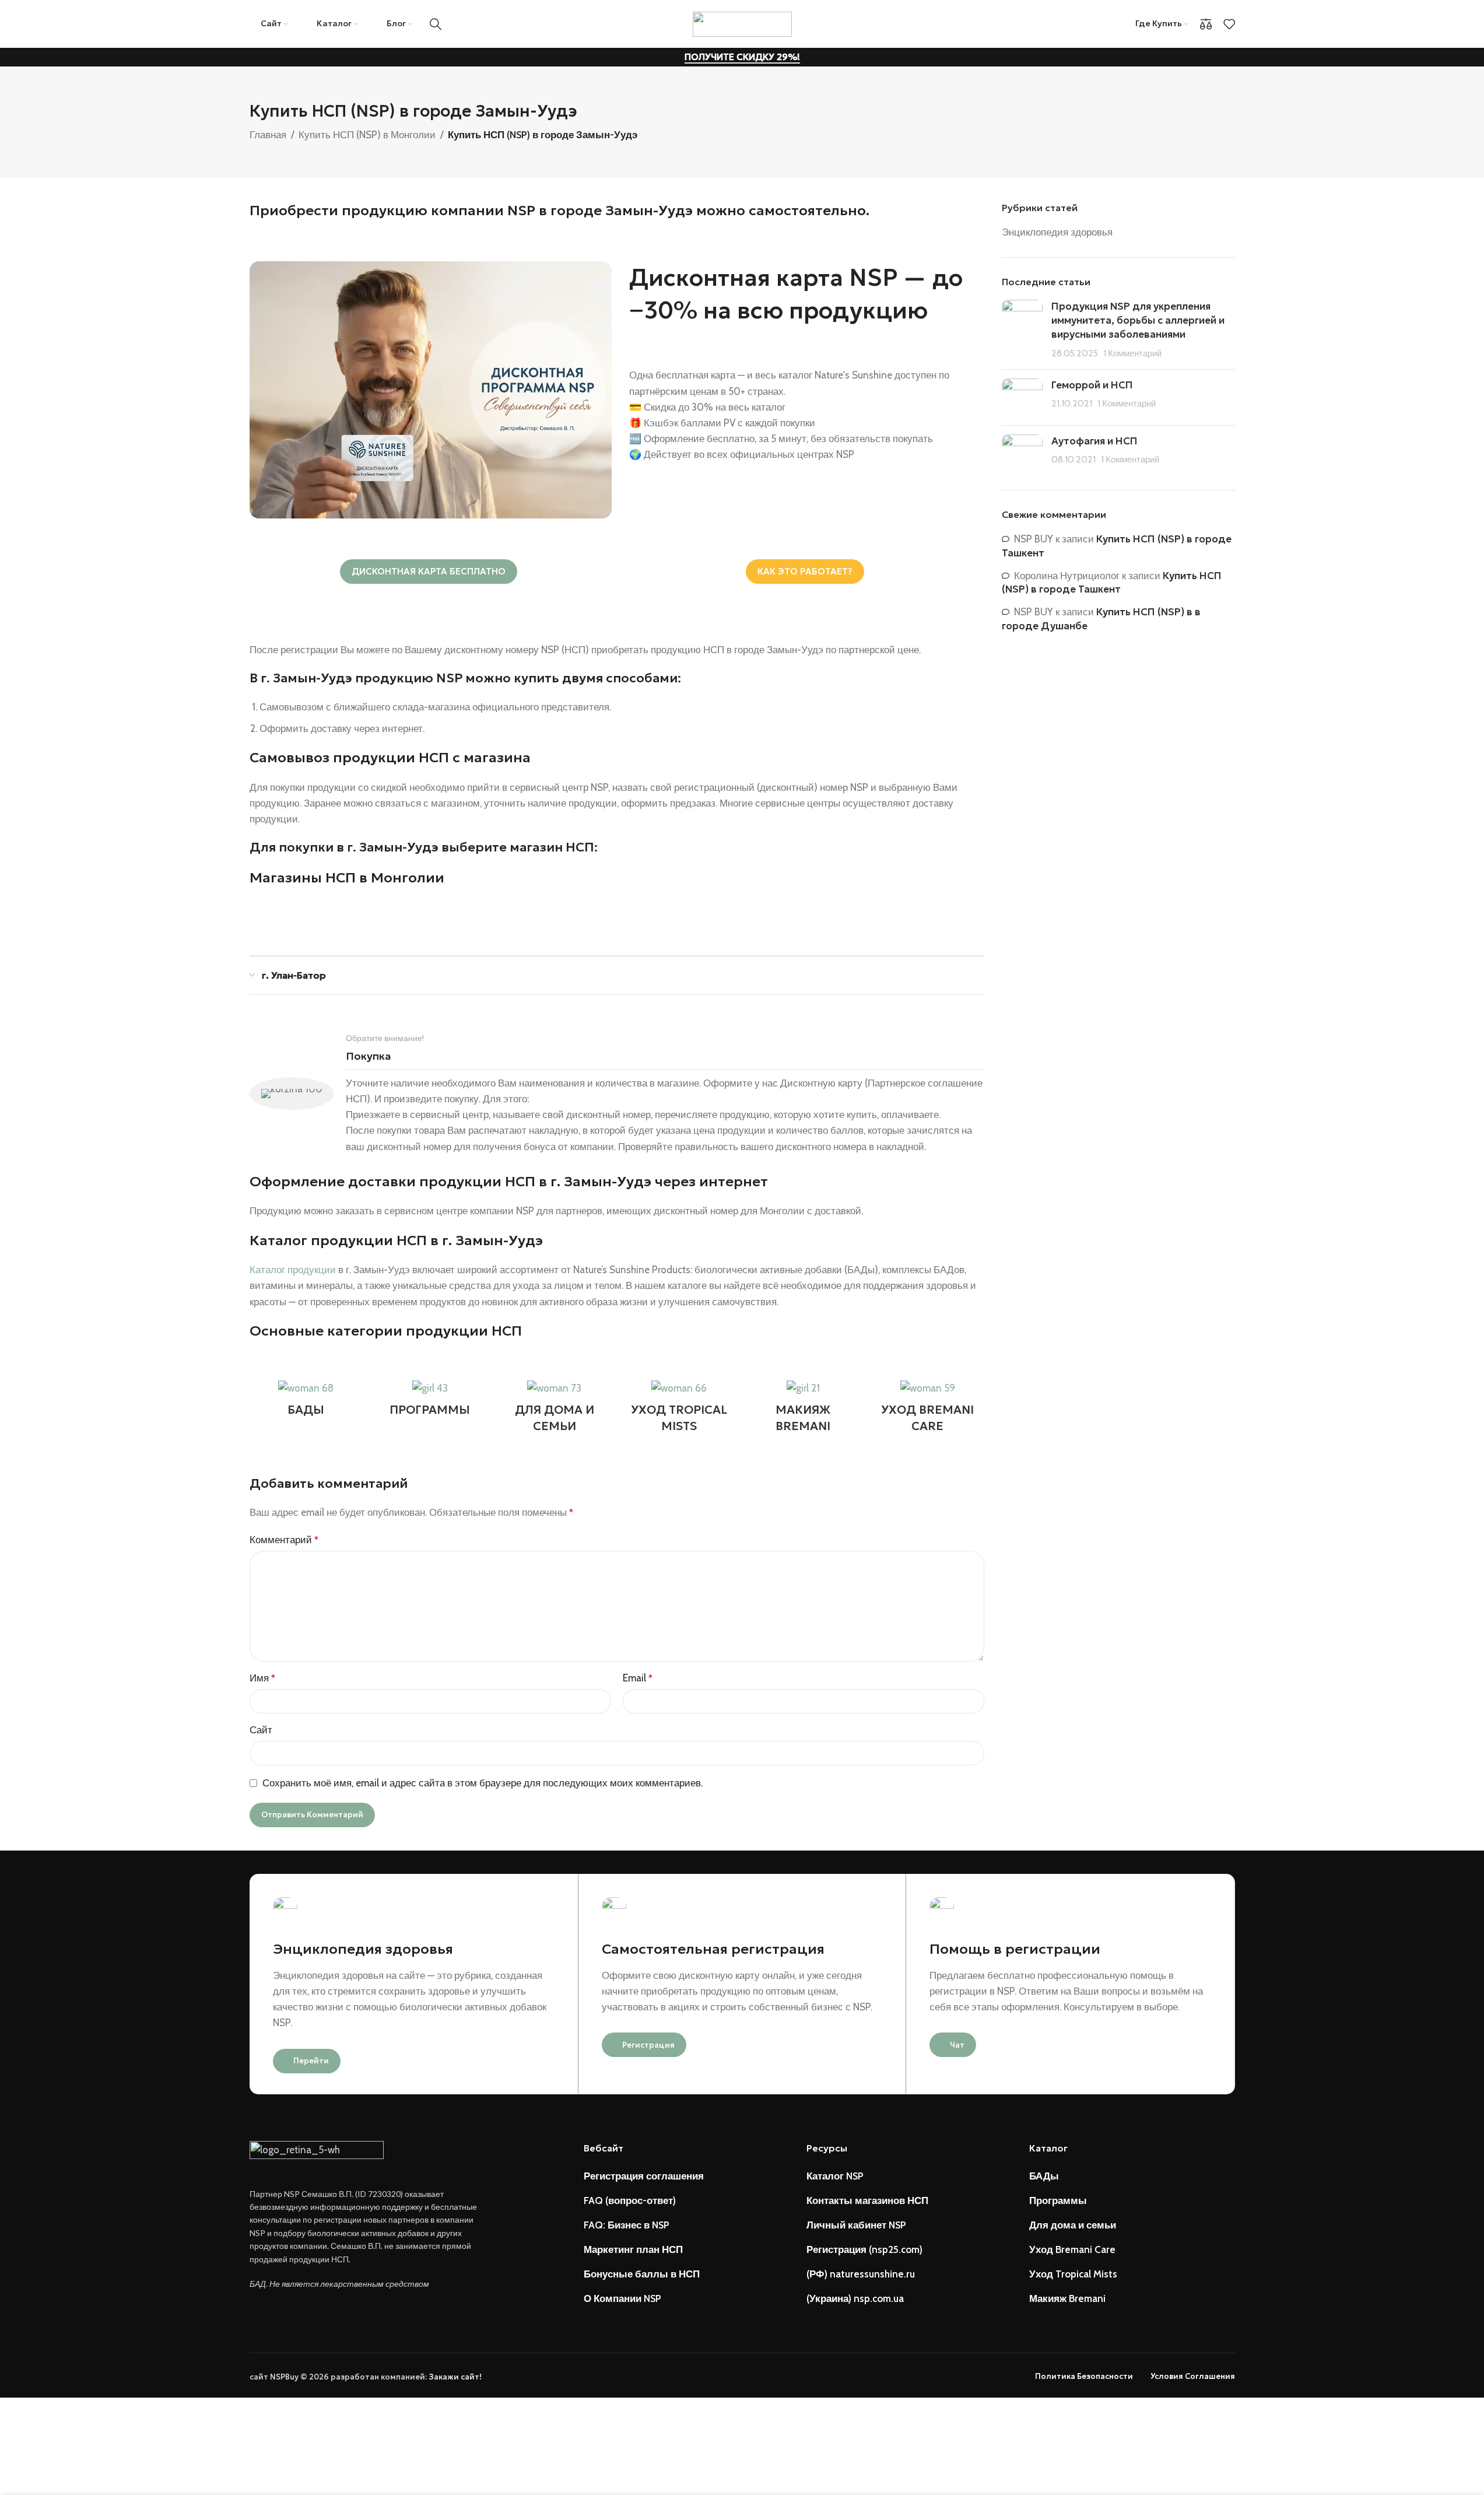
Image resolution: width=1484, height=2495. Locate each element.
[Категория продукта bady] (306, 1401)
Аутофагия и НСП (1094, 441)
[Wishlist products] (1229, 24)
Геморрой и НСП (1092, 385)
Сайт (261, 1730)
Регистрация (648, 2045)
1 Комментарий (1132, 353)
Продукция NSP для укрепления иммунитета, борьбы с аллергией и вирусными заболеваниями (1138, 320)
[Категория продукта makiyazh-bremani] (803, 1410)
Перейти (311, 2061)
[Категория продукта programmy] (430, 1401)
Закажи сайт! (455, 2377)
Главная (268, 135)
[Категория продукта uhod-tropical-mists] (678, 1410)
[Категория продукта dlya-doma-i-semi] (554, 1410)
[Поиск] (436, 24)
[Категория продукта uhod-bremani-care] (927, 1410)
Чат (957, 2045)
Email (638, 1678)
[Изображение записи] (1022, 330)
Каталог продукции (293, 1270)
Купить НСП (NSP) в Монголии (367, 135)
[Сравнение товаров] (1206, 24)
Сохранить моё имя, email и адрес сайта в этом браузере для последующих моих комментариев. (483, 1783)
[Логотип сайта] (742, 23)
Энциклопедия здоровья (1057, 232)
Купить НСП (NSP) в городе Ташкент (1112, 583)
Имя (262, 1678)
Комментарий (284, 1540)
